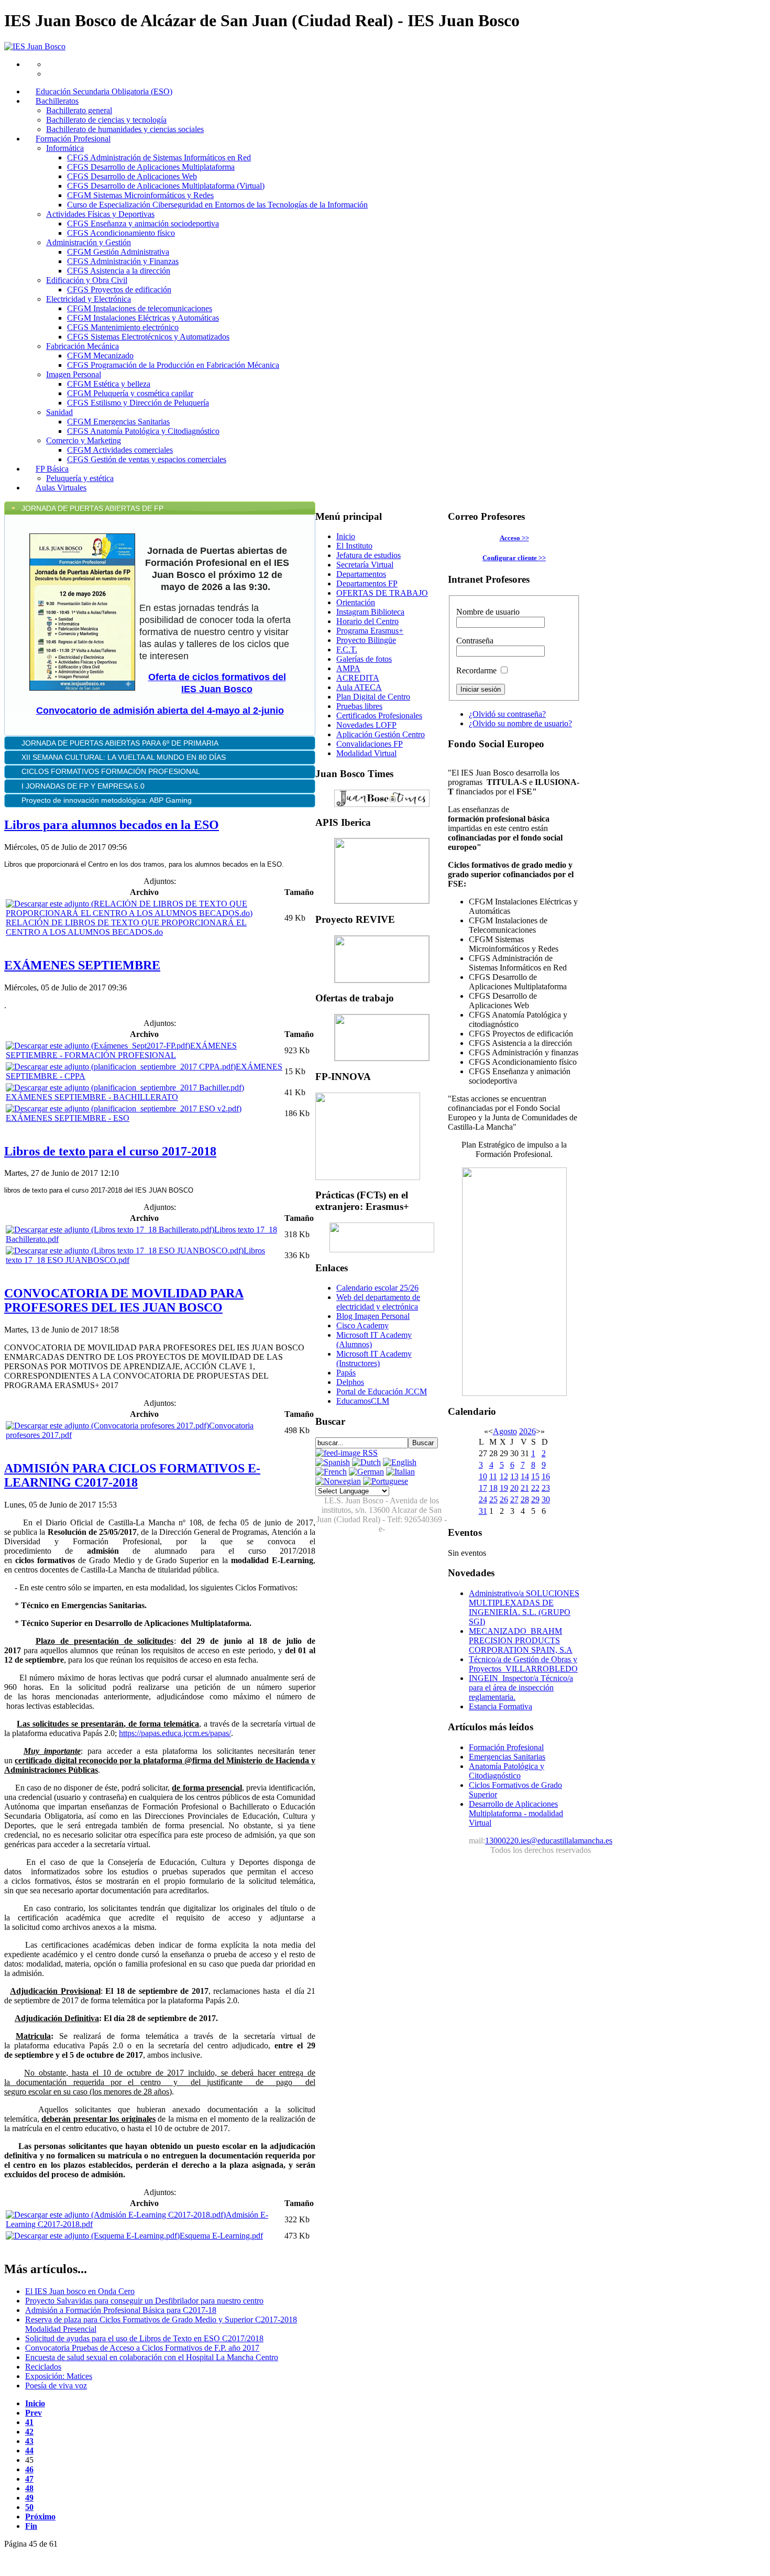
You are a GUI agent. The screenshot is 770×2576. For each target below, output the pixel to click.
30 (546, 1499)
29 (535, 1499)
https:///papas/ (175, 1733)
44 (29, 2451)
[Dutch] (366, 1462)
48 (29, 2488)
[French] (331, 1472)
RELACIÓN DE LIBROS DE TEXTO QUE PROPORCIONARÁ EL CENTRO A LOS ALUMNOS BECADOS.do (126, 927)
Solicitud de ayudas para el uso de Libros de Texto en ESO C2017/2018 (144, 2338)
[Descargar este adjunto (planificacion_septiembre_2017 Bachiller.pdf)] (125, 1088)
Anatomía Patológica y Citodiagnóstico (507, 1771)
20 (514, 1488)
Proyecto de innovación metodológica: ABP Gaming (107, 800)
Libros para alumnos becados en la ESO (112, 825)
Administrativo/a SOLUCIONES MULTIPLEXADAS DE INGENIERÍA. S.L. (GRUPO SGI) (524, 1607)
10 (483, 1476)
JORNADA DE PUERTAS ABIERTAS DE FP (92, 508)
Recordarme (476, 670)
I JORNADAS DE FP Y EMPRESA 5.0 (83, 786)
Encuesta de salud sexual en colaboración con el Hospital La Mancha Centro (152, 2357)
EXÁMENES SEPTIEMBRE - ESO (68, 1118)
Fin (31, 2526)
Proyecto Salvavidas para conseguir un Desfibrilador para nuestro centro (144, 2301)
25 (493, 1499)
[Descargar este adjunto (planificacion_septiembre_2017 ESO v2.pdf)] (124, 1109)
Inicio (35, 2403)
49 (29, 2498)
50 (29, 2507)
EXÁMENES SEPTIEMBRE (82, 965)
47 (29, 2479)
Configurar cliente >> (514, 558)
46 (29, 2469)
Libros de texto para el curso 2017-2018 (110, 1151)
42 (29, 2432)
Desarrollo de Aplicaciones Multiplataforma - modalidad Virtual (516, 1813)
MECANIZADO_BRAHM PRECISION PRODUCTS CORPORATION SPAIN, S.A (521, 1640)
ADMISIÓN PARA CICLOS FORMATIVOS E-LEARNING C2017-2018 (132, 1475)
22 (535, 1488)
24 (483, 1499)
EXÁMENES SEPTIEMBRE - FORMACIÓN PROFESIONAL (121, 1050)
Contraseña (475, 641)
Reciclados (43, 2367)
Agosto (505, 1431)
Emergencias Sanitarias (507, 1757)
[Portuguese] (386, 1481)
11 (493, 1476)
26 (504, 1499)
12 (504, 1476)
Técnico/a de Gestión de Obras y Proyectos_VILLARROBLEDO (523, 1664)
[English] (400, 1462)
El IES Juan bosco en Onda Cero (80, 2291)
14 (525, 1476)
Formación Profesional (506, 1747)
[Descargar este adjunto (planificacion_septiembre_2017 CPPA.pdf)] (121, 1067)
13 (514, 1476)
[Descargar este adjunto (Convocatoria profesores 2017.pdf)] (107, 1426)
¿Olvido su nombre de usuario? (520, 723)
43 (29, 2441)
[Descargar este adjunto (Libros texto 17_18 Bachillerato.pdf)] (110, 1230)
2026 (527, 1431)
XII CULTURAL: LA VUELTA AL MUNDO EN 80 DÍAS (125, 757)
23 (546, 1488)
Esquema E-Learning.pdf (221, 2236)
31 (483, 1511)
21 (525, 1488)
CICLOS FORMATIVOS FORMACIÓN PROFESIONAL (111, 771)
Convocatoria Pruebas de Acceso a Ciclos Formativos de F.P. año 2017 (142, 2348)
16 (546, 1476)
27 (514, 1499)
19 (504, 1488)
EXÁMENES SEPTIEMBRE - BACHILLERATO (92, 1097)
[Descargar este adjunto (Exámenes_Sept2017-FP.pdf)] (98, 1046)
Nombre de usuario (488, 612)
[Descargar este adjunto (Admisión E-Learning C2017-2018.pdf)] (116, 2215)
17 (483, 1488)
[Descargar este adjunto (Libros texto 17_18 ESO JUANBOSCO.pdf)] (125, 1251)
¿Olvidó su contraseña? (507, 714)
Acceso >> (514, 538)
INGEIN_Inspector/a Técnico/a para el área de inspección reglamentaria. (521, 1688)
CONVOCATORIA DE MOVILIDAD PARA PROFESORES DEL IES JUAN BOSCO (124, 1300)
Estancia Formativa (500, 1706)
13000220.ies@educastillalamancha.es (549, 1841)
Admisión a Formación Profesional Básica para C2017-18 (121, 2310)
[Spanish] (333, 1462)
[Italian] (400, 1472)
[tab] (160, 508)
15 (535, 1476)
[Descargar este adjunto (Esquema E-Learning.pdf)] (93, 2236)
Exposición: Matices (59, 2376)
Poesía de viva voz (56, 2386)
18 (493, 1488)
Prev (34, 2413)
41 (29, 2422)
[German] (366, 1472)
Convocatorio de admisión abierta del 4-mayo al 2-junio (160, 711)
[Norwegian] (338, 1481)
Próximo (40, 2517)
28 (525, 1499)
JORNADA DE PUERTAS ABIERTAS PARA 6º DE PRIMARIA (121, 743)
